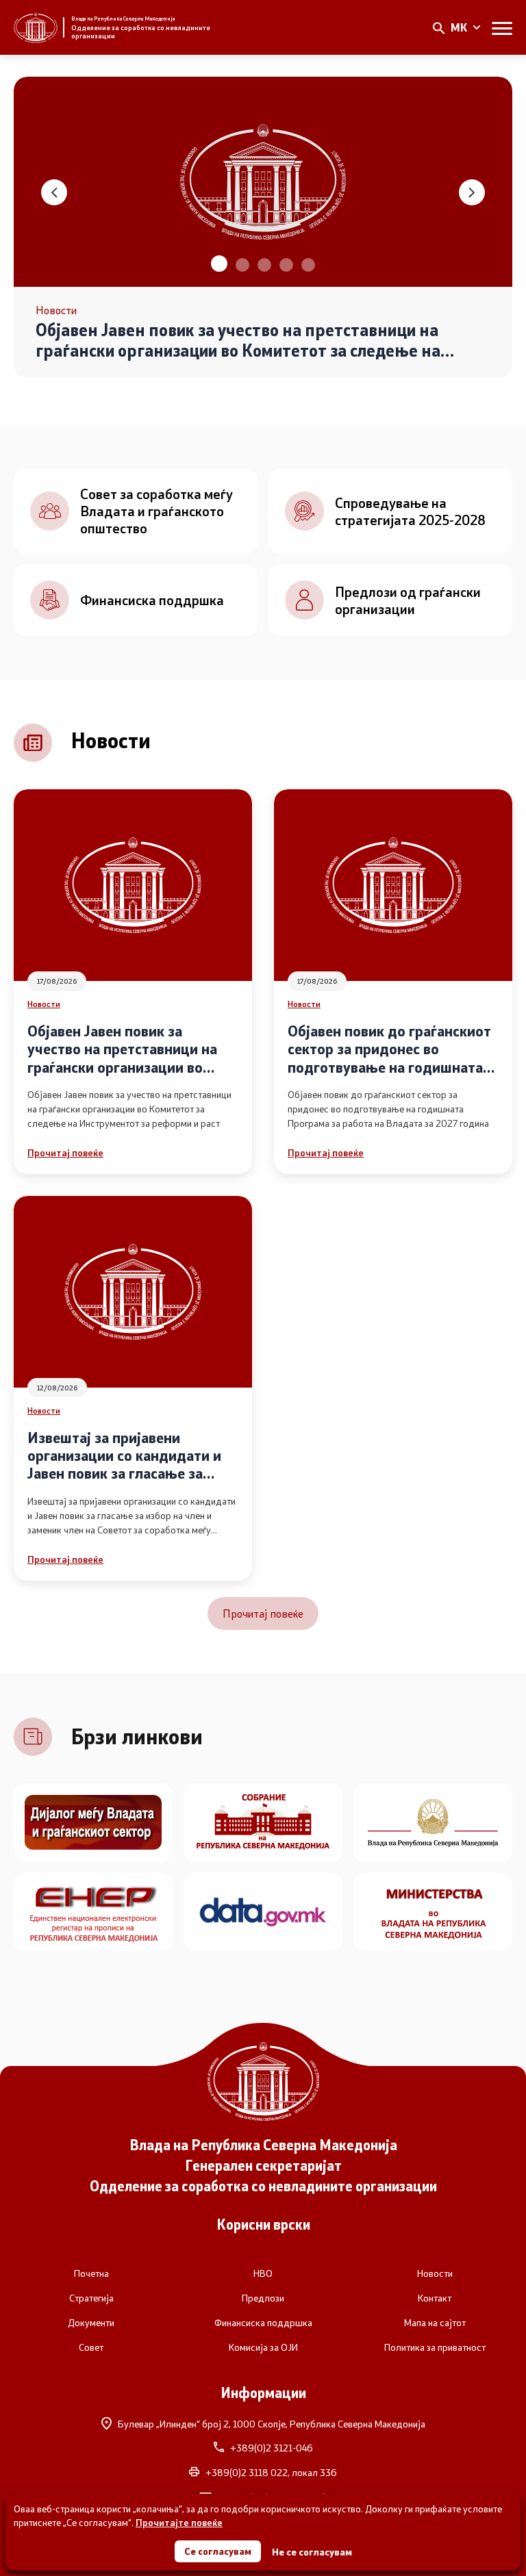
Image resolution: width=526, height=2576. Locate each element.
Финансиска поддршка (263, 2323)
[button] (218, 265)
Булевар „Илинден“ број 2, (272, 2424)
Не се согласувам (312, 2552)
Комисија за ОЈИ (263, 2347)
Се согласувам (218, 2551)
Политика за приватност (435, 2347)
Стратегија (91, 2298)
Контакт (435, 2298)
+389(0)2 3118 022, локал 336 (271, 2473)
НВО (263, 2273)
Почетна (91, 2273)
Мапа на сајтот (435, 2323)
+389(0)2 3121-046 (272, 2448)
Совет (91, 2347)
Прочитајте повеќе (179, 2522)
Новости (44, 1004)
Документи (91, 2323)
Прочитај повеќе (65, 1152)
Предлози (263, 2298)
